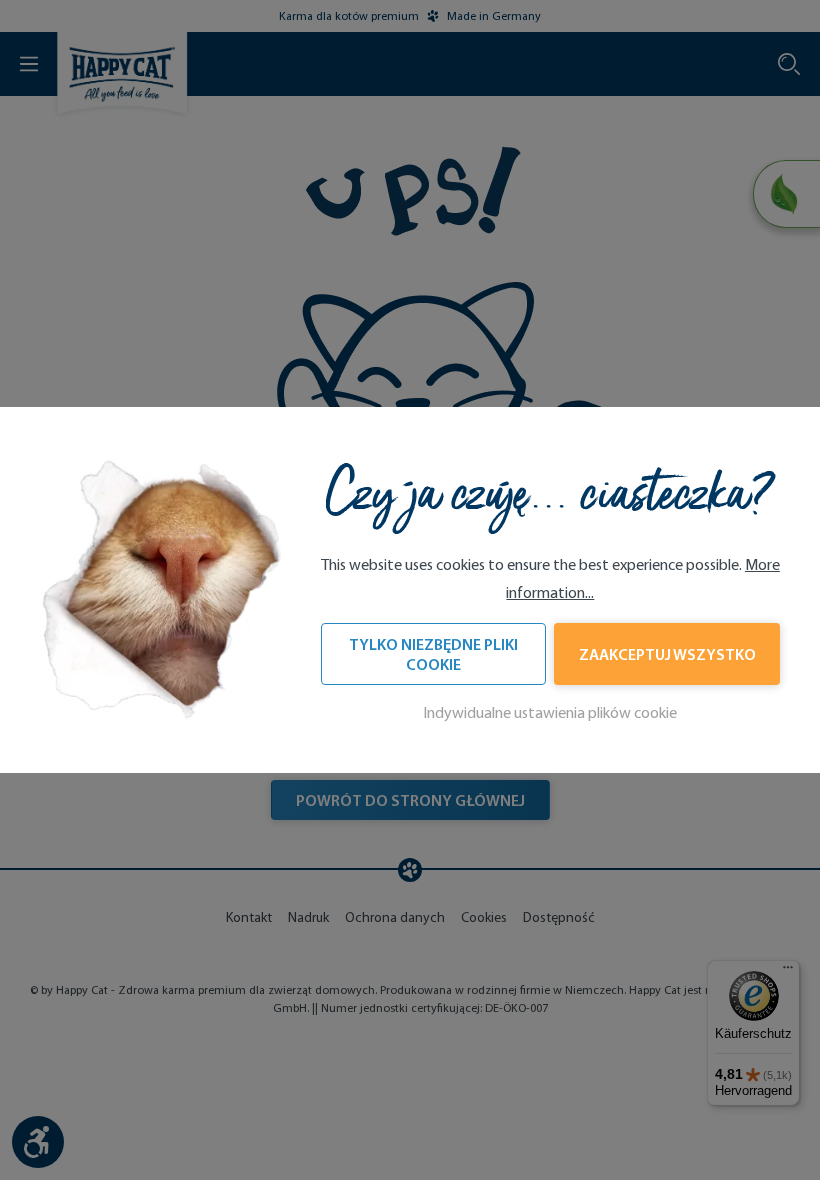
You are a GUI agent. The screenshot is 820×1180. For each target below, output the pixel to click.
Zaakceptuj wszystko (667, 654)
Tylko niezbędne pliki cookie (433, 654)
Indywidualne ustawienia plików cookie (550, 712)
